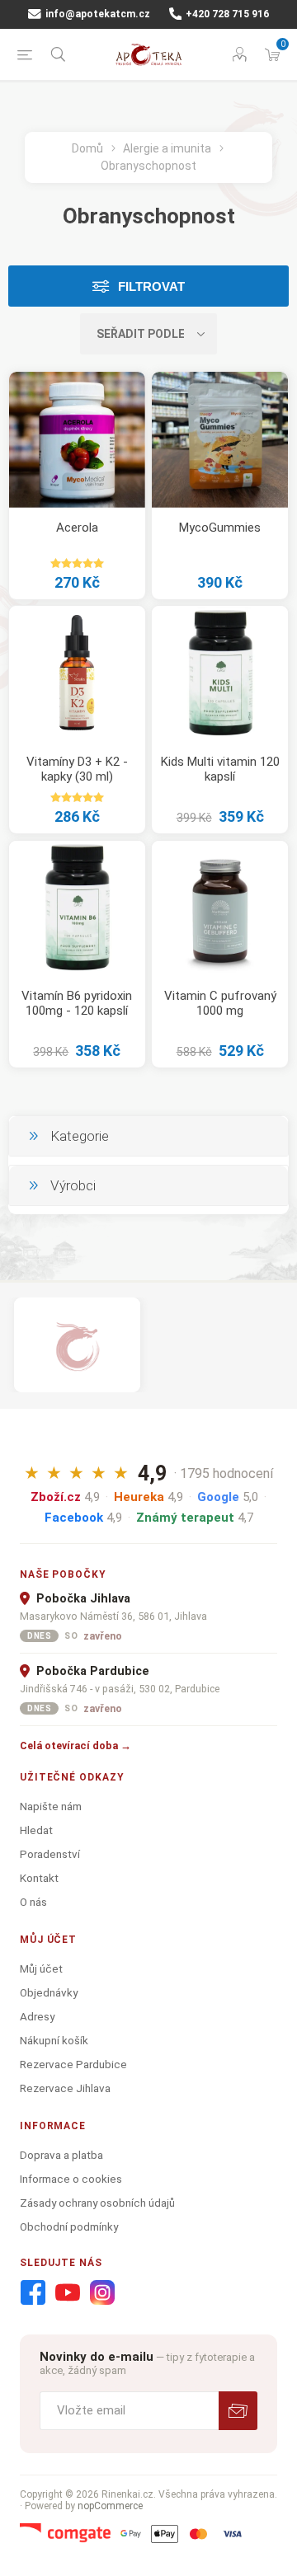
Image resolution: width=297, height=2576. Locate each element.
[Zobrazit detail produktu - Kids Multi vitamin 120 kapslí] (220, 674)
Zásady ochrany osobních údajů (97, 2203)
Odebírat (238, 2411)
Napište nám (51, 1806)
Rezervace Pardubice (73, 2064)
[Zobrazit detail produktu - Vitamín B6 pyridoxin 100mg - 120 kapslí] (77, 909)
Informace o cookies (71, 2179)
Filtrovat (151, 286)
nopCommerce (110, 2506)
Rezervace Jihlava (65, 2088)
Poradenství (50, 1854)
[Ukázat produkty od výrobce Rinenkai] (77, 1345)
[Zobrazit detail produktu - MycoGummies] (220, 440)
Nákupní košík (54, 2040)
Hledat (36, 1830)
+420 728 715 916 (226, 14)
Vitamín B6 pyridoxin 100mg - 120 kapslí (77, 1003)
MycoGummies (220, 528)
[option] (77, 1345)
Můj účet (41, 1968)
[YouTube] (68, 2293)
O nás (33, 1902)
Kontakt (39, 1878)
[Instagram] (102, 2293)
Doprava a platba (61, 2155)
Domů (87, 148)
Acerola (77, 528)
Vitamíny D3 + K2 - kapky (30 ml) (77, 769)
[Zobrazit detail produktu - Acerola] (77, 440)
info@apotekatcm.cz (97, 14)
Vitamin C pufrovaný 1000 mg (220, 1003)
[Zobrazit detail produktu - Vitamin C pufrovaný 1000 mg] (220, 909)
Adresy (37, 2016)
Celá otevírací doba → (75, 1745)
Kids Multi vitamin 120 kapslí (220, 769)
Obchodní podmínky (69, 2226)
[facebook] (33, 2293)
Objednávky (49, 1992)
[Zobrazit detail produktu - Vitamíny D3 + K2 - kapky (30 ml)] (77, 674)
